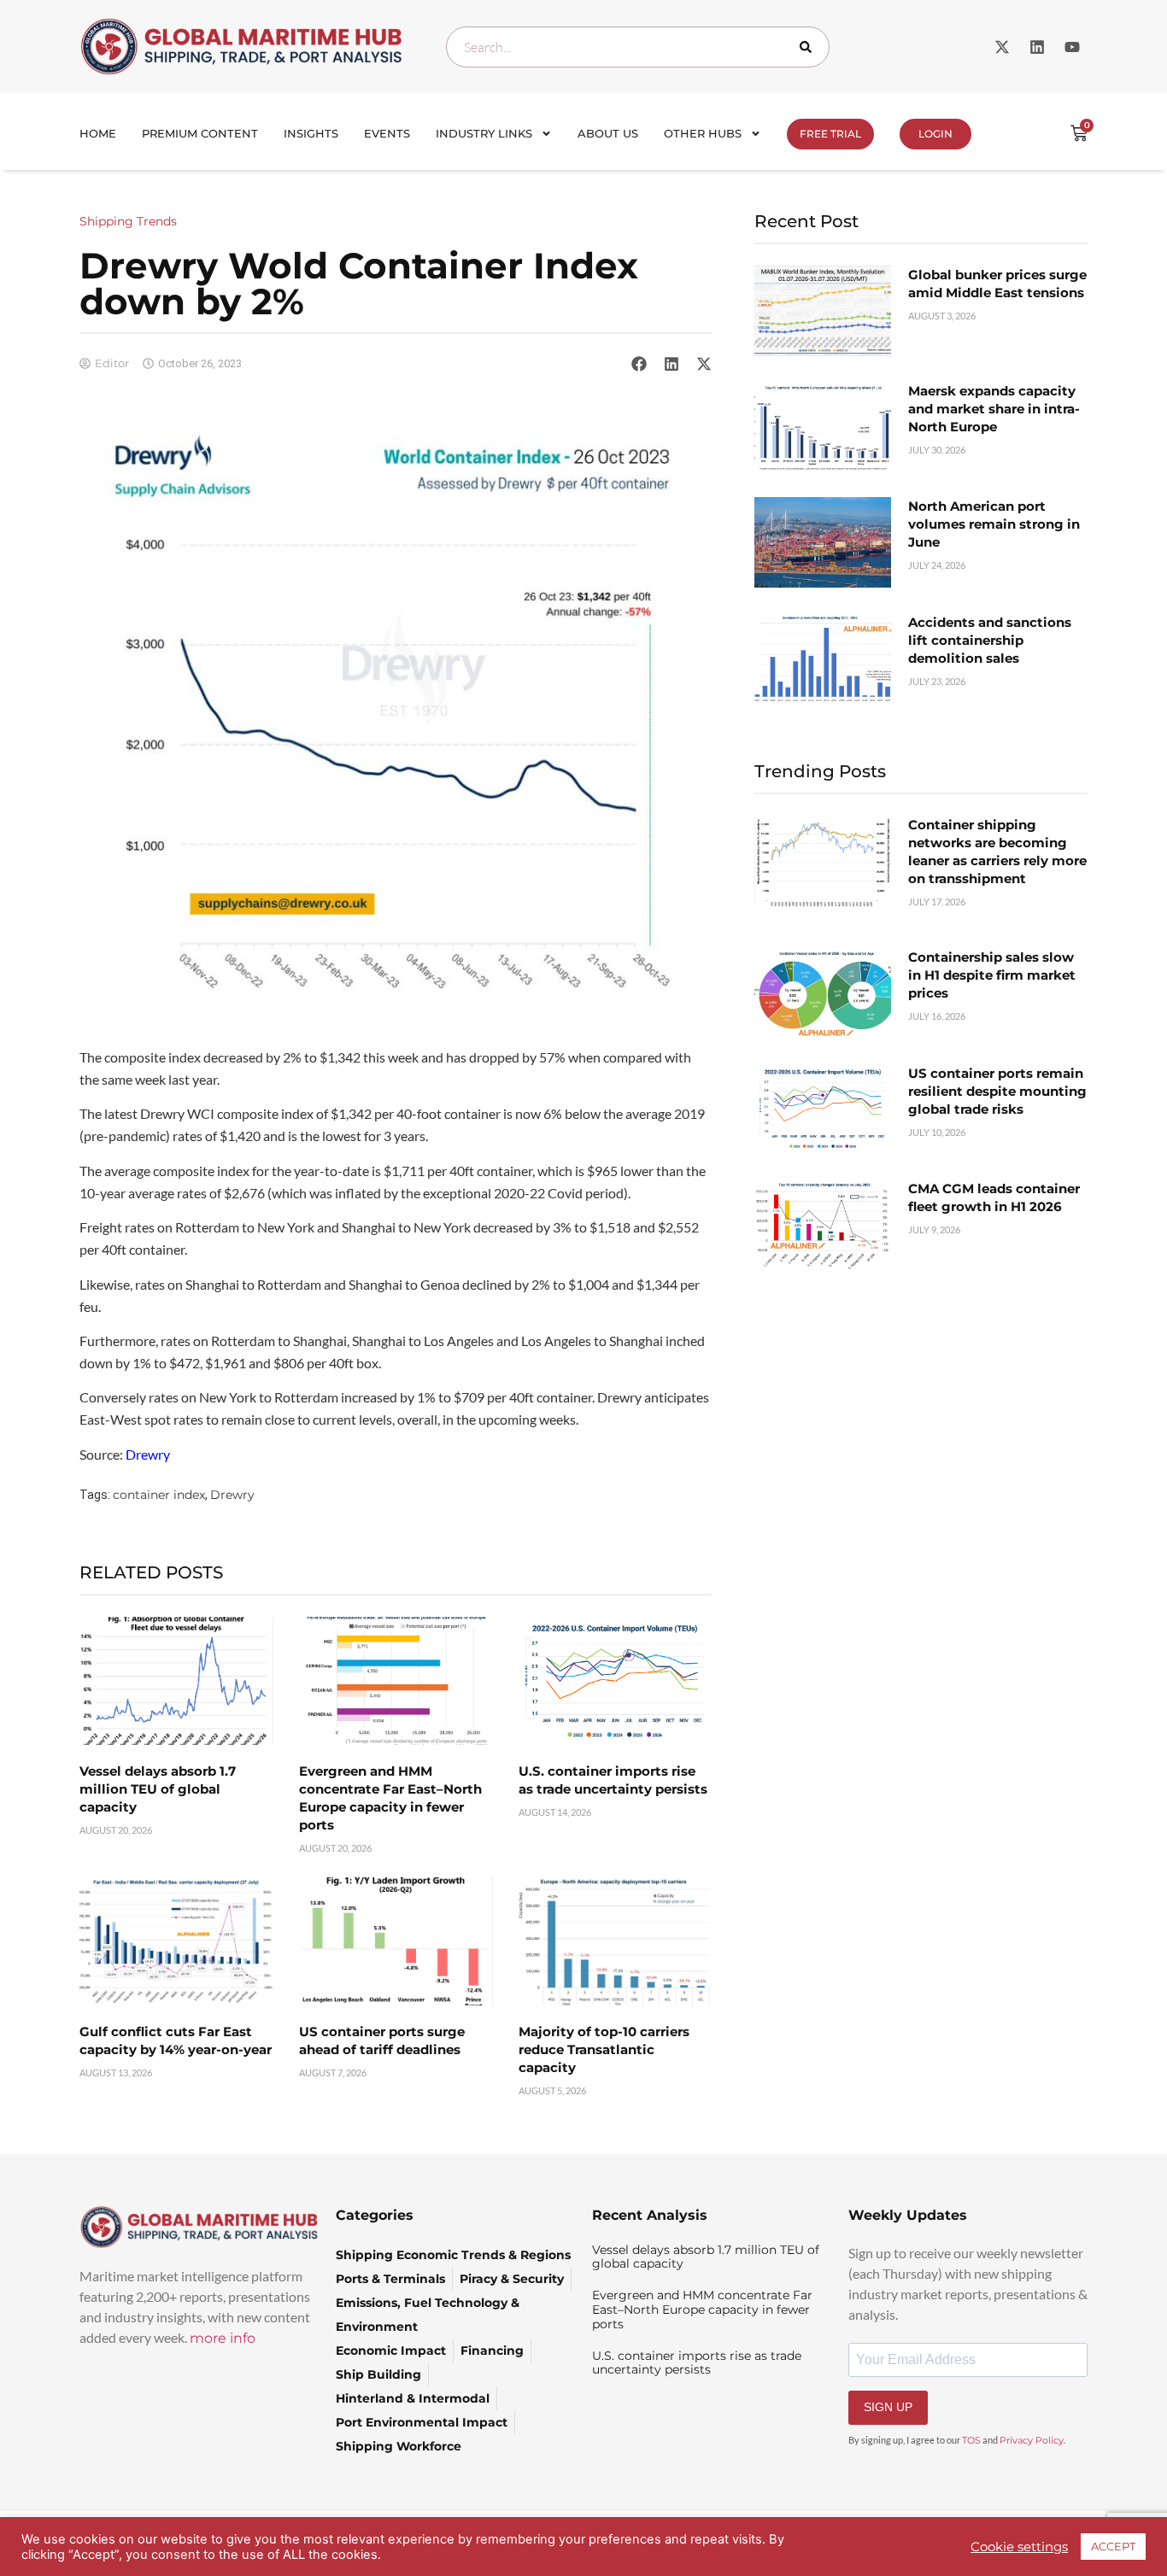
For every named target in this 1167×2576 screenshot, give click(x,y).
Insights (311, 133)
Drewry (232, 1495)
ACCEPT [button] (1113, 2546)
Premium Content (200, 133)
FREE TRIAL (830, 134)
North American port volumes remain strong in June (994, 524)
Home (98, 133)
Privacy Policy (1032, 2440)
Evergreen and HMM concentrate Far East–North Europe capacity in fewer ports (702, 2310)
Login (935, 134)
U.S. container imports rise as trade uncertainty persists (697, 2363)
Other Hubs (703, 133)
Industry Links (484, 133)
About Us (608, 133)
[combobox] (638, 47)
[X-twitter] (1002, 47)
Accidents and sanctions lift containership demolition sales (990, 640)
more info (223, 2338)
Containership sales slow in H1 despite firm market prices (992, 975)
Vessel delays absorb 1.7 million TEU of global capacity (158, 1789)
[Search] (809, 47)
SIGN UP (888, 2407)
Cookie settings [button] (1019, 2547)
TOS (971, 2440)
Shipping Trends (128, 221)
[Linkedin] (1037, 47)
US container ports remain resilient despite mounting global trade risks (997, 1091)
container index (159, 1495)
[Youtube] (1072, 47)
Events (387, 133)
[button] (639, 363)
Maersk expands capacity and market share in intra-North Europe (994, 409)
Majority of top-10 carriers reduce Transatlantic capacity (604, 2049)
